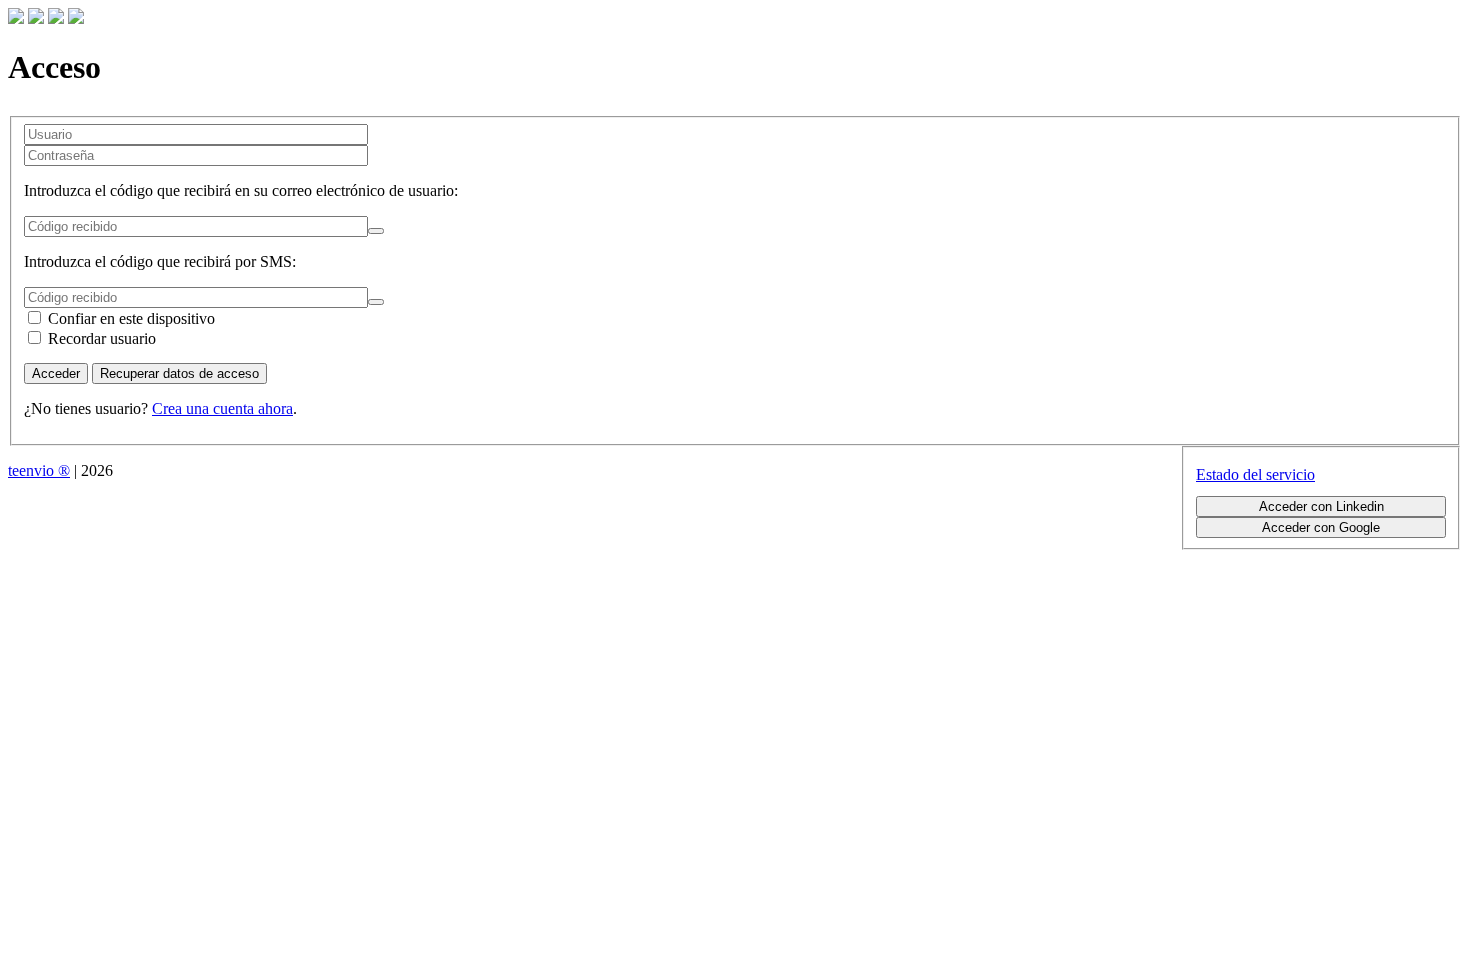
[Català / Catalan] (16, 18)
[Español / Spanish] (76, 18)
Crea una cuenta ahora (222, 408)
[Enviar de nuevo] (376, 231)
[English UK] (36, 18)
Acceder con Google (1321, 527)
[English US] (56, 18)
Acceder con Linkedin (1321, 506)
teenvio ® (39, 470)
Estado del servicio (1255, 474)
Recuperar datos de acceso (179, 373)
